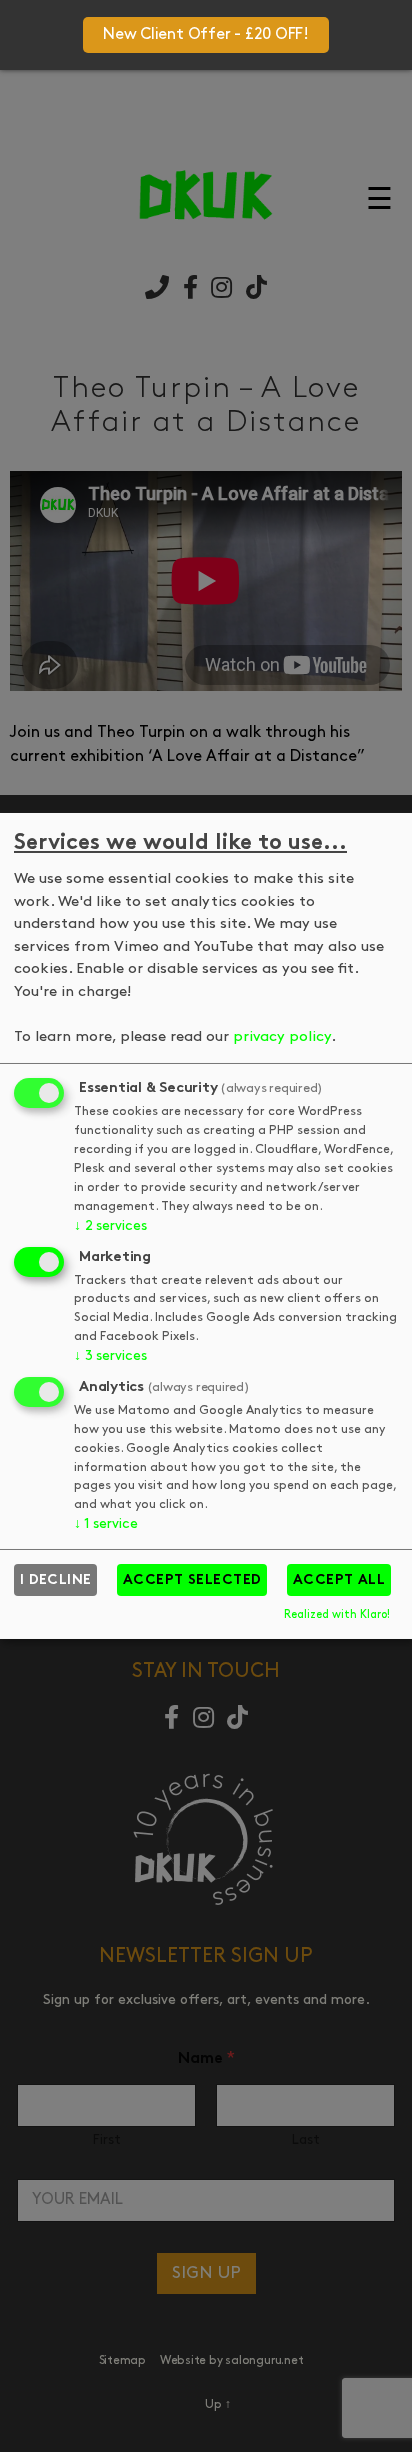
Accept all (339, 1580)
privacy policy (282, 1037)
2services (110, 1226)
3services (110, 1356)
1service (106, 1524)
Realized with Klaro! (337, 1615)
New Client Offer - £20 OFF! (206, 35)
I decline (56, 1580)
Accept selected (192, 1580)
